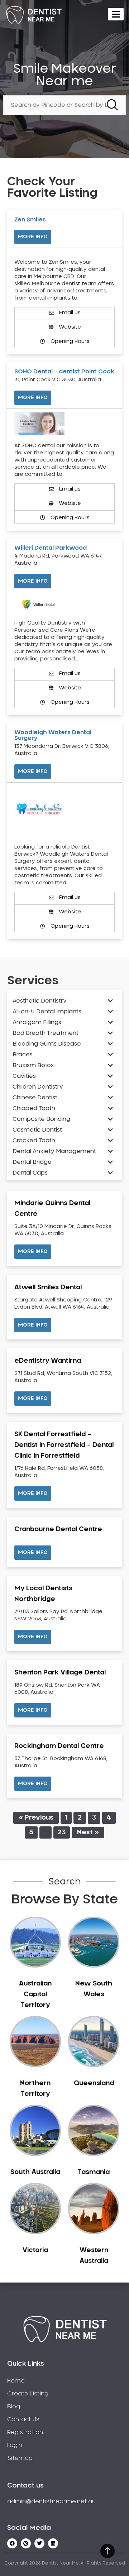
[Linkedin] (53, 2543)
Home (16, 2381)
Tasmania (94, 2172)
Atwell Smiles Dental (48, 1287)
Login (15, 2445)
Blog (14, 2407)
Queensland (94, 2083)
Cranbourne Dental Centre (58, 1529)
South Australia (35, 2172)
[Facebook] (12, 2543)
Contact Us (23, 2419)
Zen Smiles (30, 220)
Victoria (35, 2250)
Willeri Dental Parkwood (51, 548)
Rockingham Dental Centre (59, 1746)
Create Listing (28, 2394)
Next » (88, 1832)
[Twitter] (39, 2543)
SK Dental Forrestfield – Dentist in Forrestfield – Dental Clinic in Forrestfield (64, 1445)
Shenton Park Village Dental (60, 1673)
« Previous (36, 1818)
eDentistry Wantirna (48, 1361)
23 (62, 1832)
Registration (25, 2432)
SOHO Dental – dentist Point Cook (64, 372)
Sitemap (20, 2458)
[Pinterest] (26, 2543)
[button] (33, 1252)
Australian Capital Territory (35, 1994)
